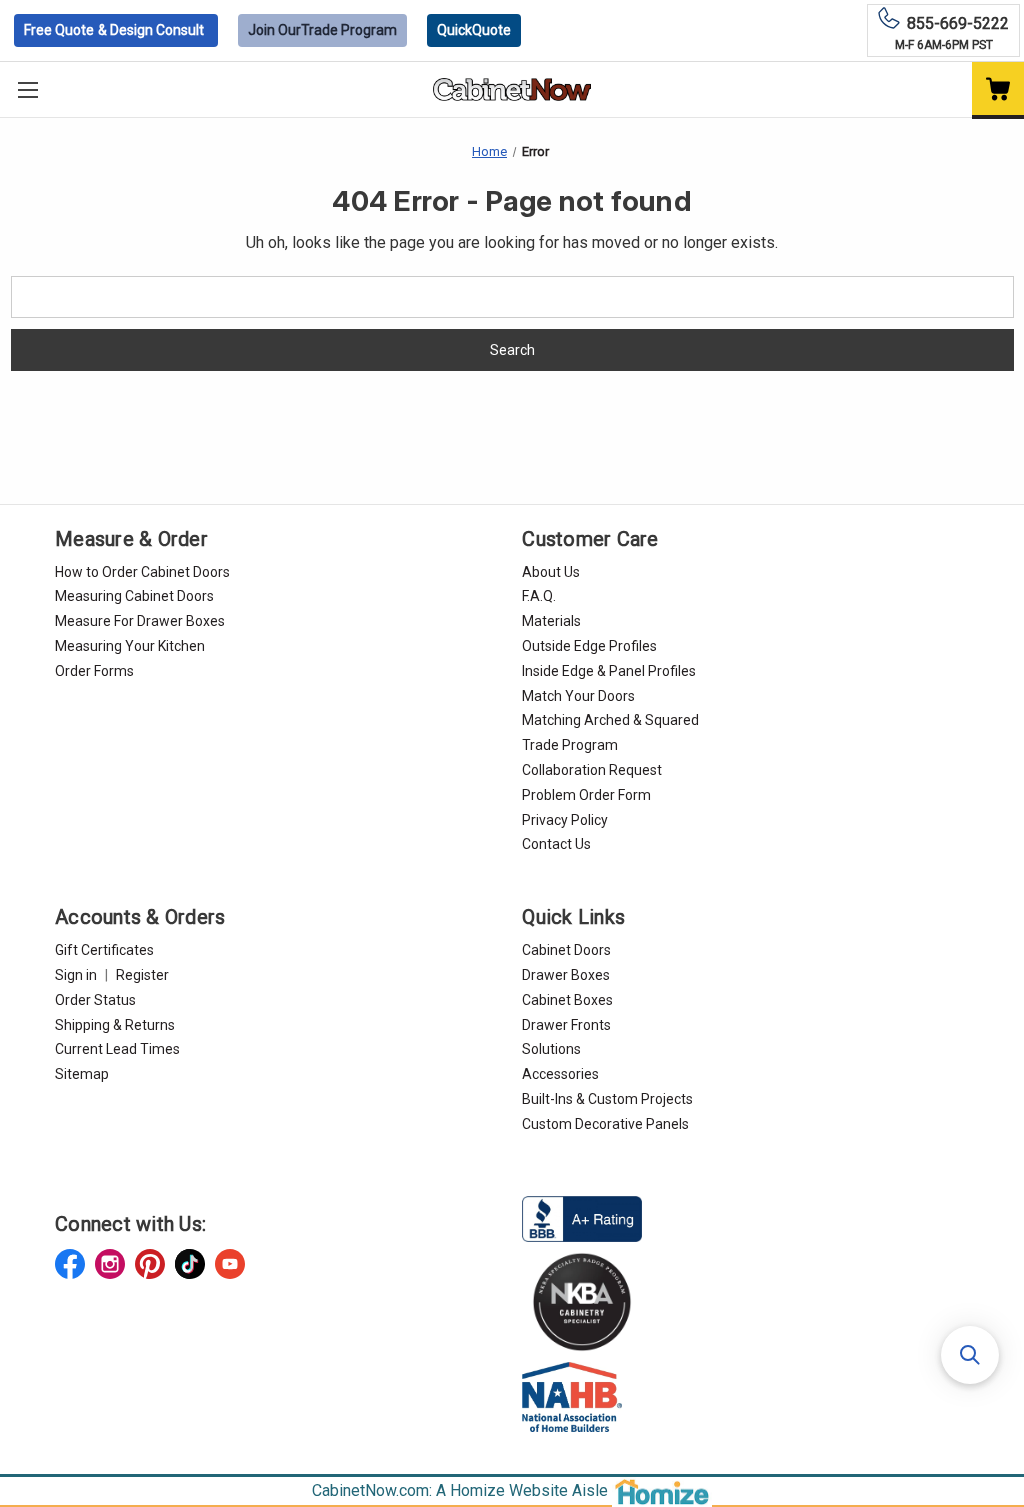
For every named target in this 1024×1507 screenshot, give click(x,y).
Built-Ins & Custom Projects (607, 1099)
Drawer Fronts (566, 1025)
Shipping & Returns (115, 1025)
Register (142, 975)
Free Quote (114, 30)
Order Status (95, 1000)
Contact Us (556, 844)
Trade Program (322, 30)
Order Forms (94, 671)
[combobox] (512, 297)
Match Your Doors (578, 696)
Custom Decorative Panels (605, 1124)
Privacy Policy (565, 820)
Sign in (76, 975)
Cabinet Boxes (567, 1000)
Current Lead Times (117, 1049)
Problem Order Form (586, 795)
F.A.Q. (539, 596)
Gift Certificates (104, 950)
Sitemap (82, 1074)
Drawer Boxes (566, 975)
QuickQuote (474, 30)
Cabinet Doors (566, 950)
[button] (970, 1355)
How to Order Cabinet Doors (142, 572)
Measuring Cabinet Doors (134, 596)
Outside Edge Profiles (589, 646)
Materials (551, 621)
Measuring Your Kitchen (130, 646)
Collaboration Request (592, 770)
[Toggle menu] (27, 89)
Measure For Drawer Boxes (140, 621)
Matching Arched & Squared (610, 720)
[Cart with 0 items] (998, 90)
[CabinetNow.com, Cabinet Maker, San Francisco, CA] (582, 1217)
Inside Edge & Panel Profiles (609, 671)
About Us (551, 572)
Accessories (560, 1074)
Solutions (551, 1049)
